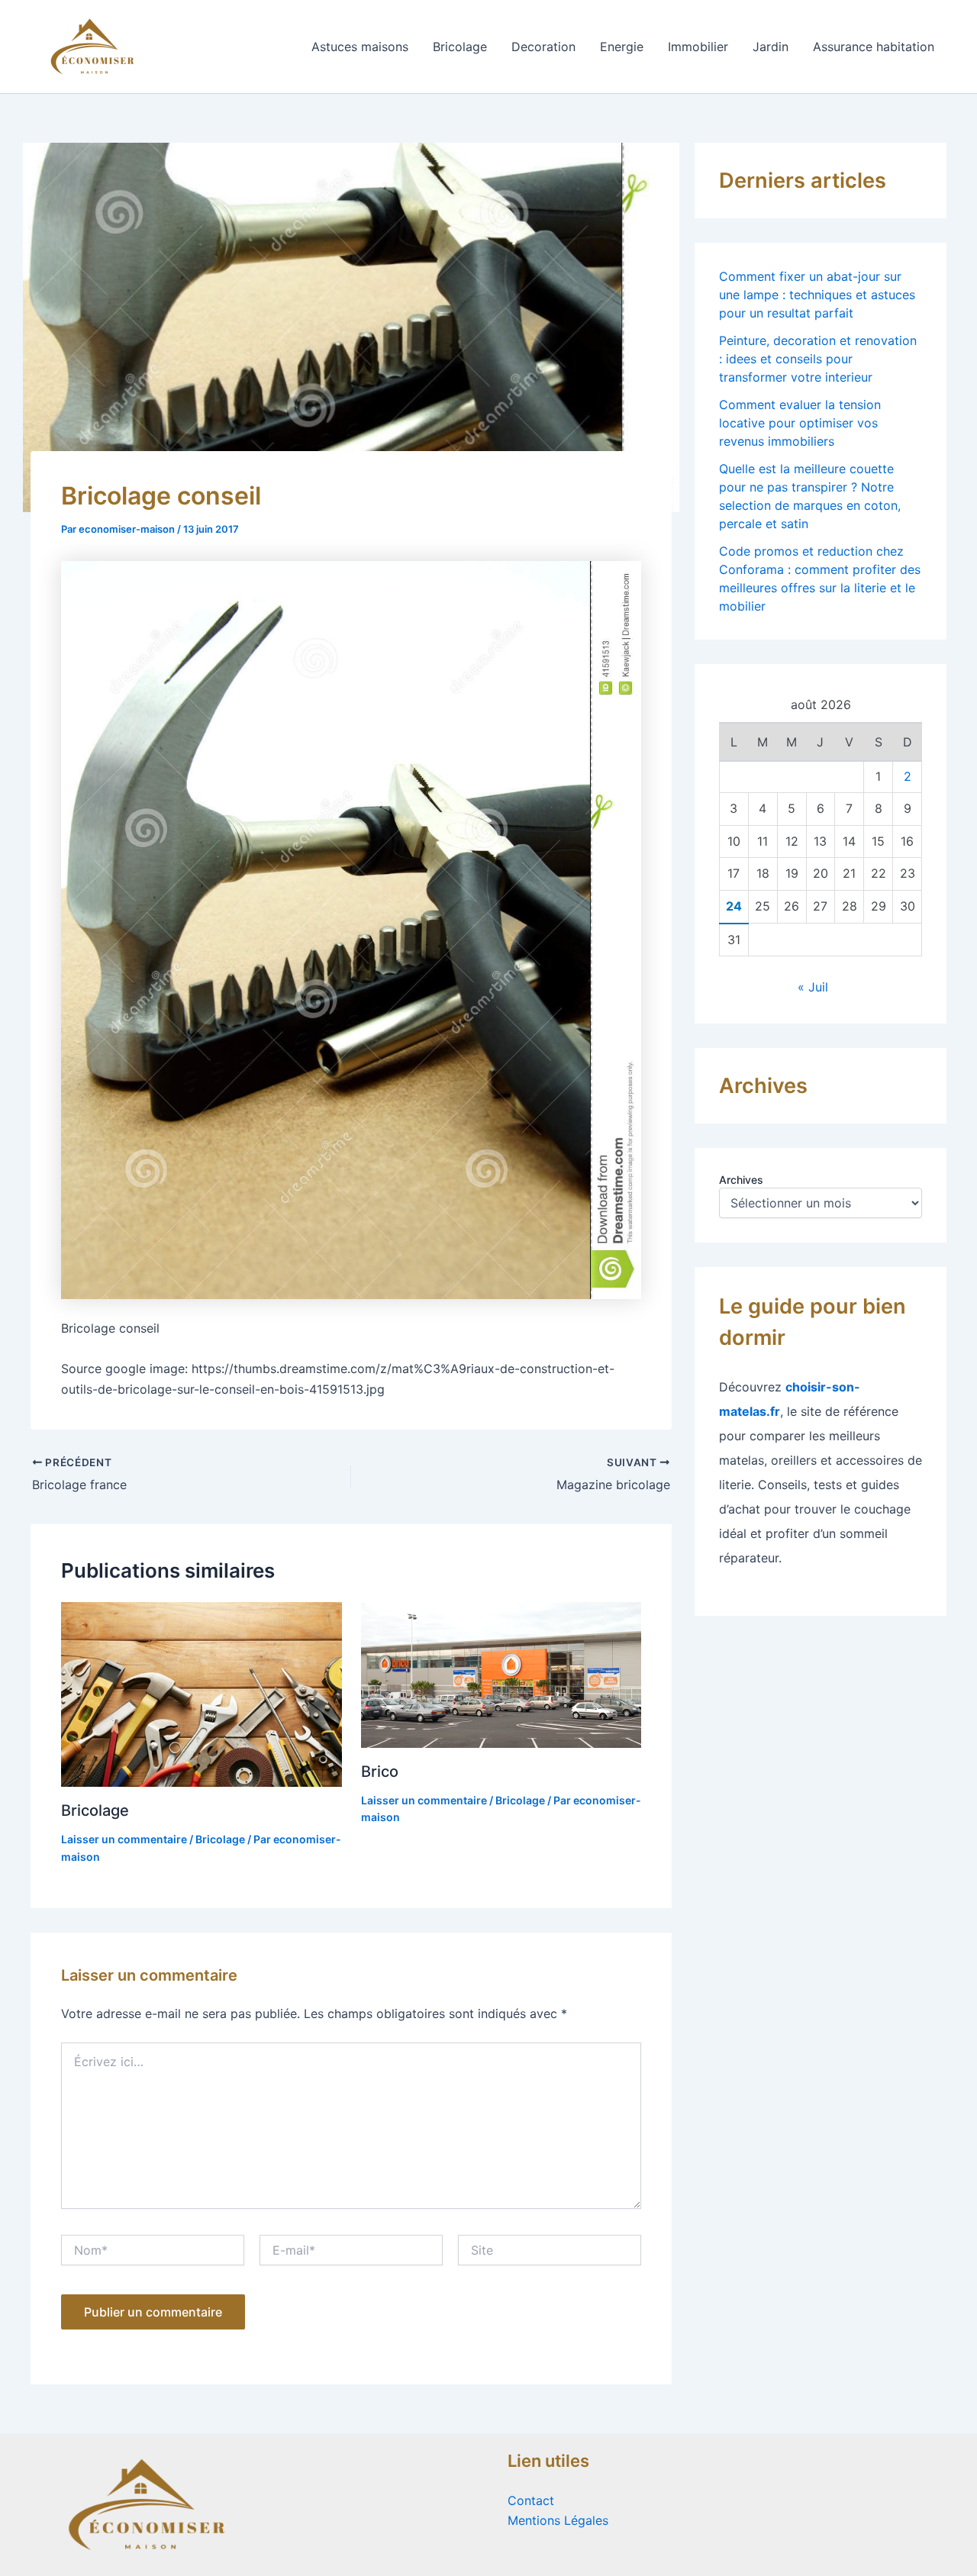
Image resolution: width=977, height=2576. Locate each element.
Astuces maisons (360, 47)
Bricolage (460, 47)
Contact (531, 2500)
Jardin (771, 47)
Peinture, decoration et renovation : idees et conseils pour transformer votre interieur (818, 359)
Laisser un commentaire (124, 1839)
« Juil (813, 987)
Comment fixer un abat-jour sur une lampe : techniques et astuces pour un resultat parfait (817, 295)
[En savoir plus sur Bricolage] (202, 1694)
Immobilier (698, 47)
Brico (380, 1772)
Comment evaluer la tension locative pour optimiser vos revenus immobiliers (800, 423)
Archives (741, 1180)
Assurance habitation (874, 47)
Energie (622, 47)
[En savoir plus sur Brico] (501, 1674)
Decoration (543, 47)
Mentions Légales (558, 2520)
